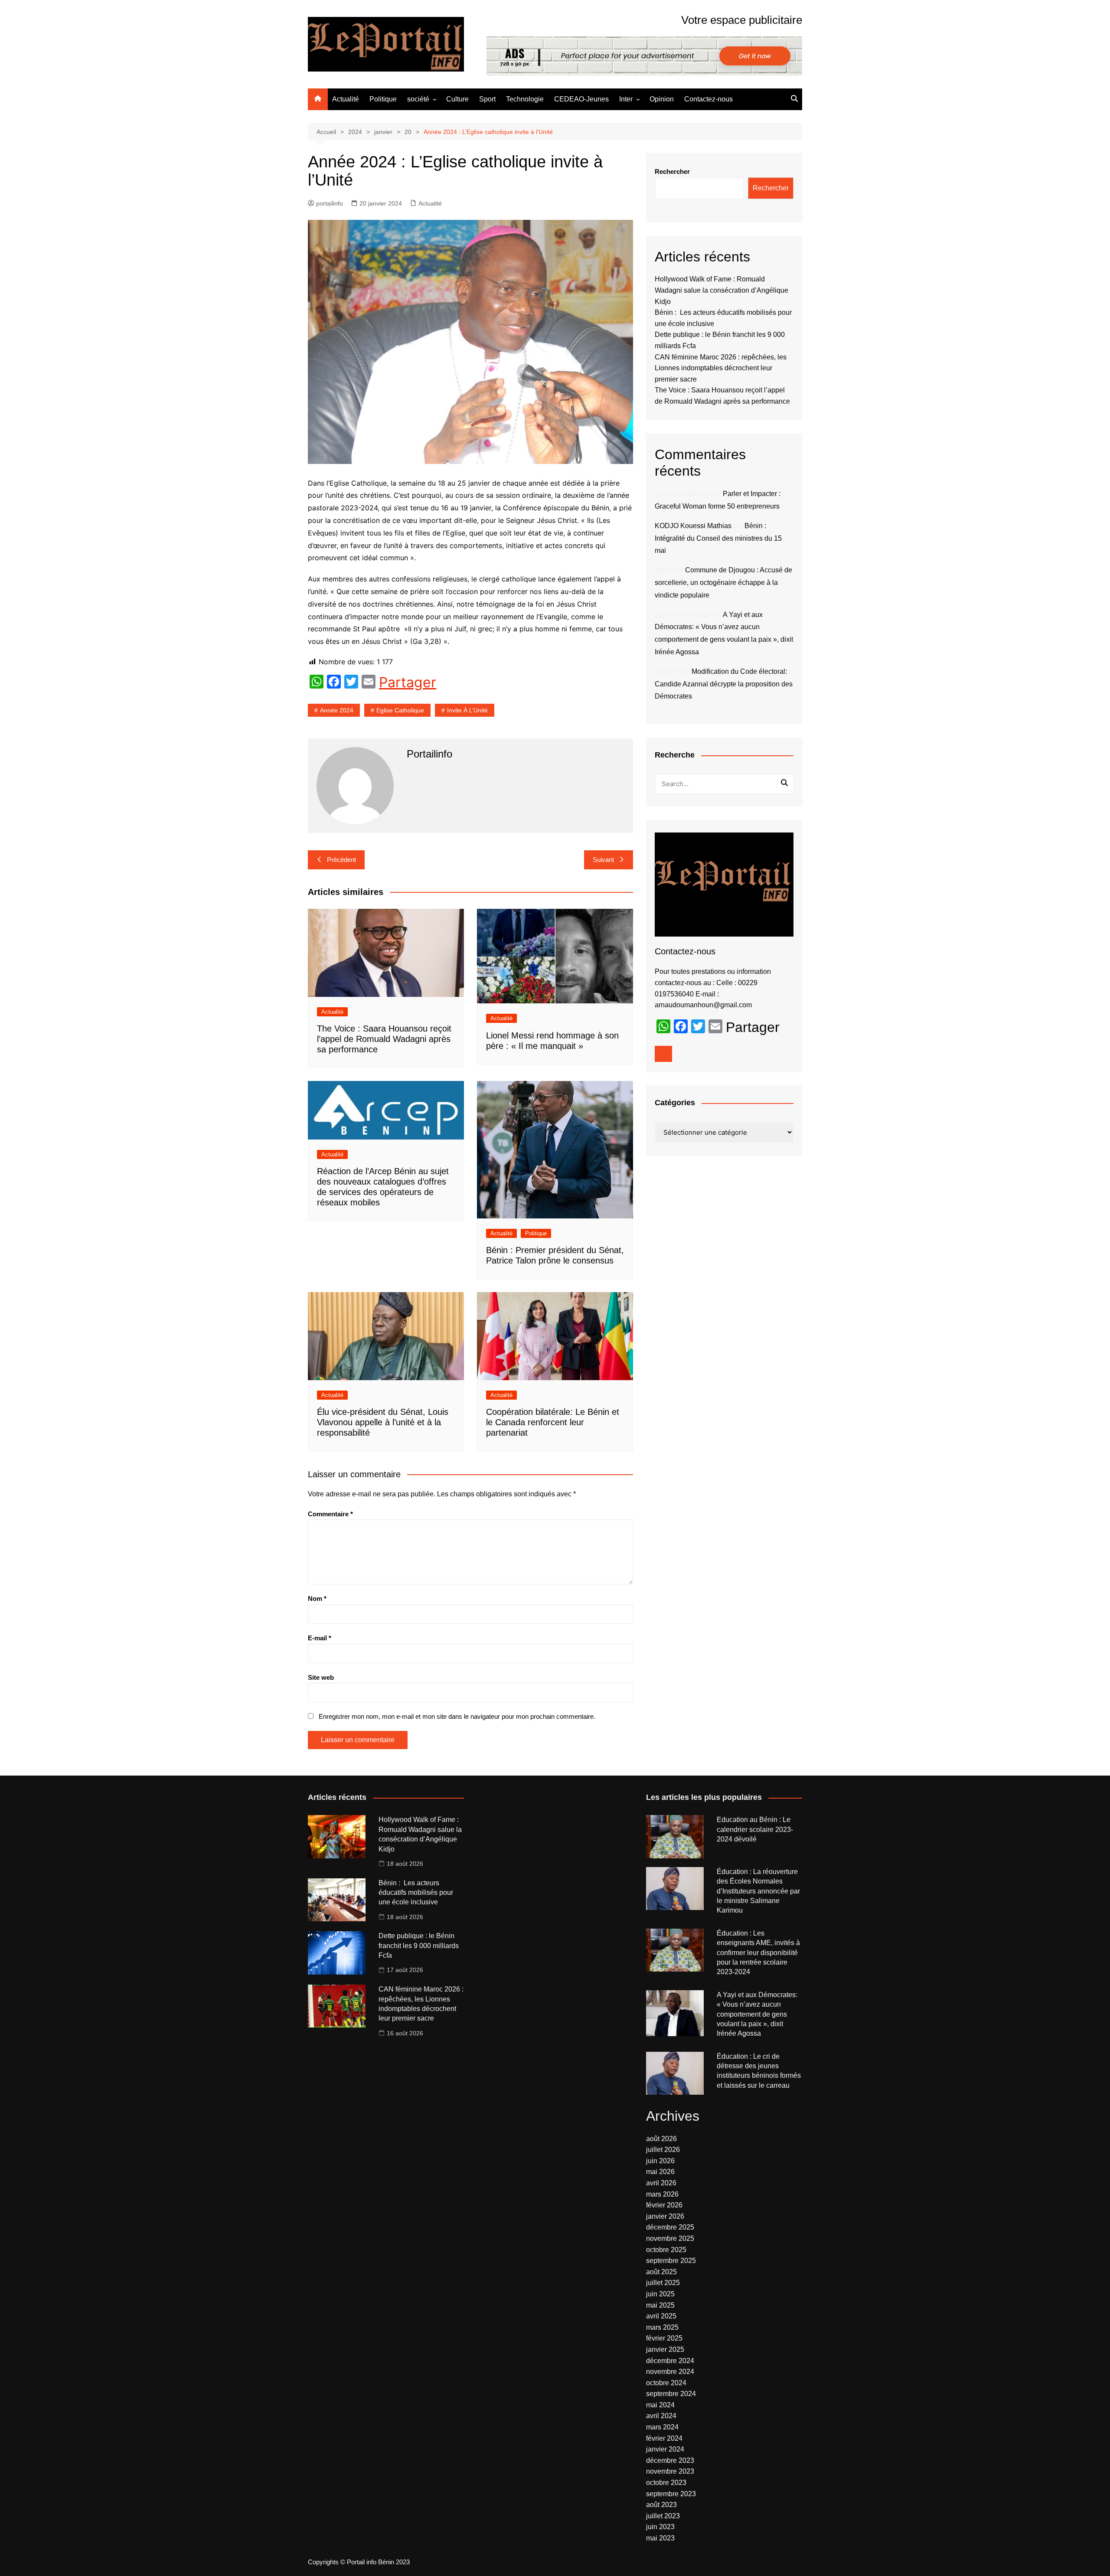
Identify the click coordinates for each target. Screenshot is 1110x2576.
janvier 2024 (665, 2449)
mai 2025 (660, 2305)
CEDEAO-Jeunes (581, 99)
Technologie (525, 99)
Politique (383, 99)
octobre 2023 (666, 2483)
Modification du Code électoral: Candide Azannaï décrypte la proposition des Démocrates (724, 684)
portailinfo (330, 203)
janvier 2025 (665, 2349)
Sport (487, 99)
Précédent (341, 860)
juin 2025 (660, 2294)
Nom (317, 1598)
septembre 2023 (671, 2494)
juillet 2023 (663, 2516)
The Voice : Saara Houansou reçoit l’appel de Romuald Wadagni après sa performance (384, 1039)
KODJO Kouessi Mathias (693, 526)
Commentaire (330, 1514)
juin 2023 (660, 2527)
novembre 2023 (670, 2471)
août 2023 (661, 2505)
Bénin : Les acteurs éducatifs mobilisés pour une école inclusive (416, 1893)
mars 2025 (662, 2327)
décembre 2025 (670, 2227)
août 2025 (661, 2272)
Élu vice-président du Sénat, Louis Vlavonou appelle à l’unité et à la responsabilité (383, 1422)
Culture (457, 99)
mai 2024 (660, 2405)
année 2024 (337, 710)
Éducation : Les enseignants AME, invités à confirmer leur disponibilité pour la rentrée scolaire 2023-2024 (758, 1953)
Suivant (603, 860)
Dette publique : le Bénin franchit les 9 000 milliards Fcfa (419, 1946)
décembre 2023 (670, 2460)
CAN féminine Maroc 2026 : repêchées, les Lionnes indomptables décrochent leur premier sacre (721, 368)
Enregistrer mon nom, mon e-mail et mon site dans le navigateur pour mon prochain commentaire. (457, 1716)
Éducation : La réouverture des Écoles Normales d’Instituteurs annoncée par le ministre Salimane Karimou (758, 1891)
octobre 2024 (666, 2383)
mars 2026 (662, 2194)
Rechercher (672, 171)
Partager (408, 682)
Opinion (662, 99)
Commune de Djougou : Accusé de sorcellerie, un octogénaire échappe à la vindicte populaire (723, 583)
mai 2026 (660, 2172)
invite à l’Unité (467, 710)
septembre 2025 (671, 2261)
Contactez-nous (708, 99)
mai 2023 (660, 2538)
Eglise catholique (400, 710)
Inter (626, 99)
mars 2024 (662, 2427)
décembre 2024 (670, 2361)
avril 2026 (661, 2183)
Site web (321, 1677)
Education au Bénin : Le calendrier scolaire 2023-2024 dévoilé (755, 1829)
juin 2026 (660, 2161)
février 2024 (664, 2438)
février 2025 (664, 2338)
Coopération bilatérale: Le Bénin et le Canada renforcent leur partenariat (553, 1422)
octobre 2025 (666, 2250)
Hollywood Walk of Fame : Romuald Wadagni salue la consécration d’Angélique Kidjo (721, 290)
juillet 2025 (663, 2283)
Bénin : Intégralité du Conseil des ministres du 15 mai (718, 538)
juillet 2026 (663, 2150)
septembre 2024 (671, 2394)
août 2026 (661, 2139)
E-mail (320, 1638)
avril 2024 (661, 2416)
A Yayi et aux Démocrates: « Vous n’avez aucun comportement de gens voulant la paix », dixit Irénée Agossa (757, 2014)
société (418, 99)
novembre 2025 (670, 2238)
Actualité (346, 99)
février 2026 (664, 2205)
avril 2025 (661, 2316)
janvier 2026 (665, 2216)
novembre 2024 (670, 2372)
